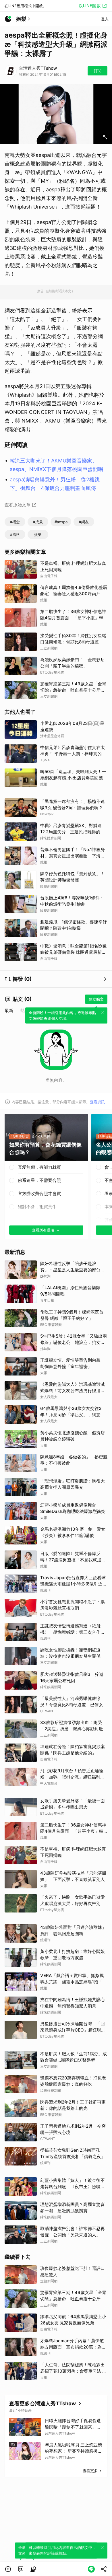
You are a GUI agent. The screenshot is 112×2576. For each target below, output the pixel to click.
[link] (21, 2569)
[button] (8, 2569)
